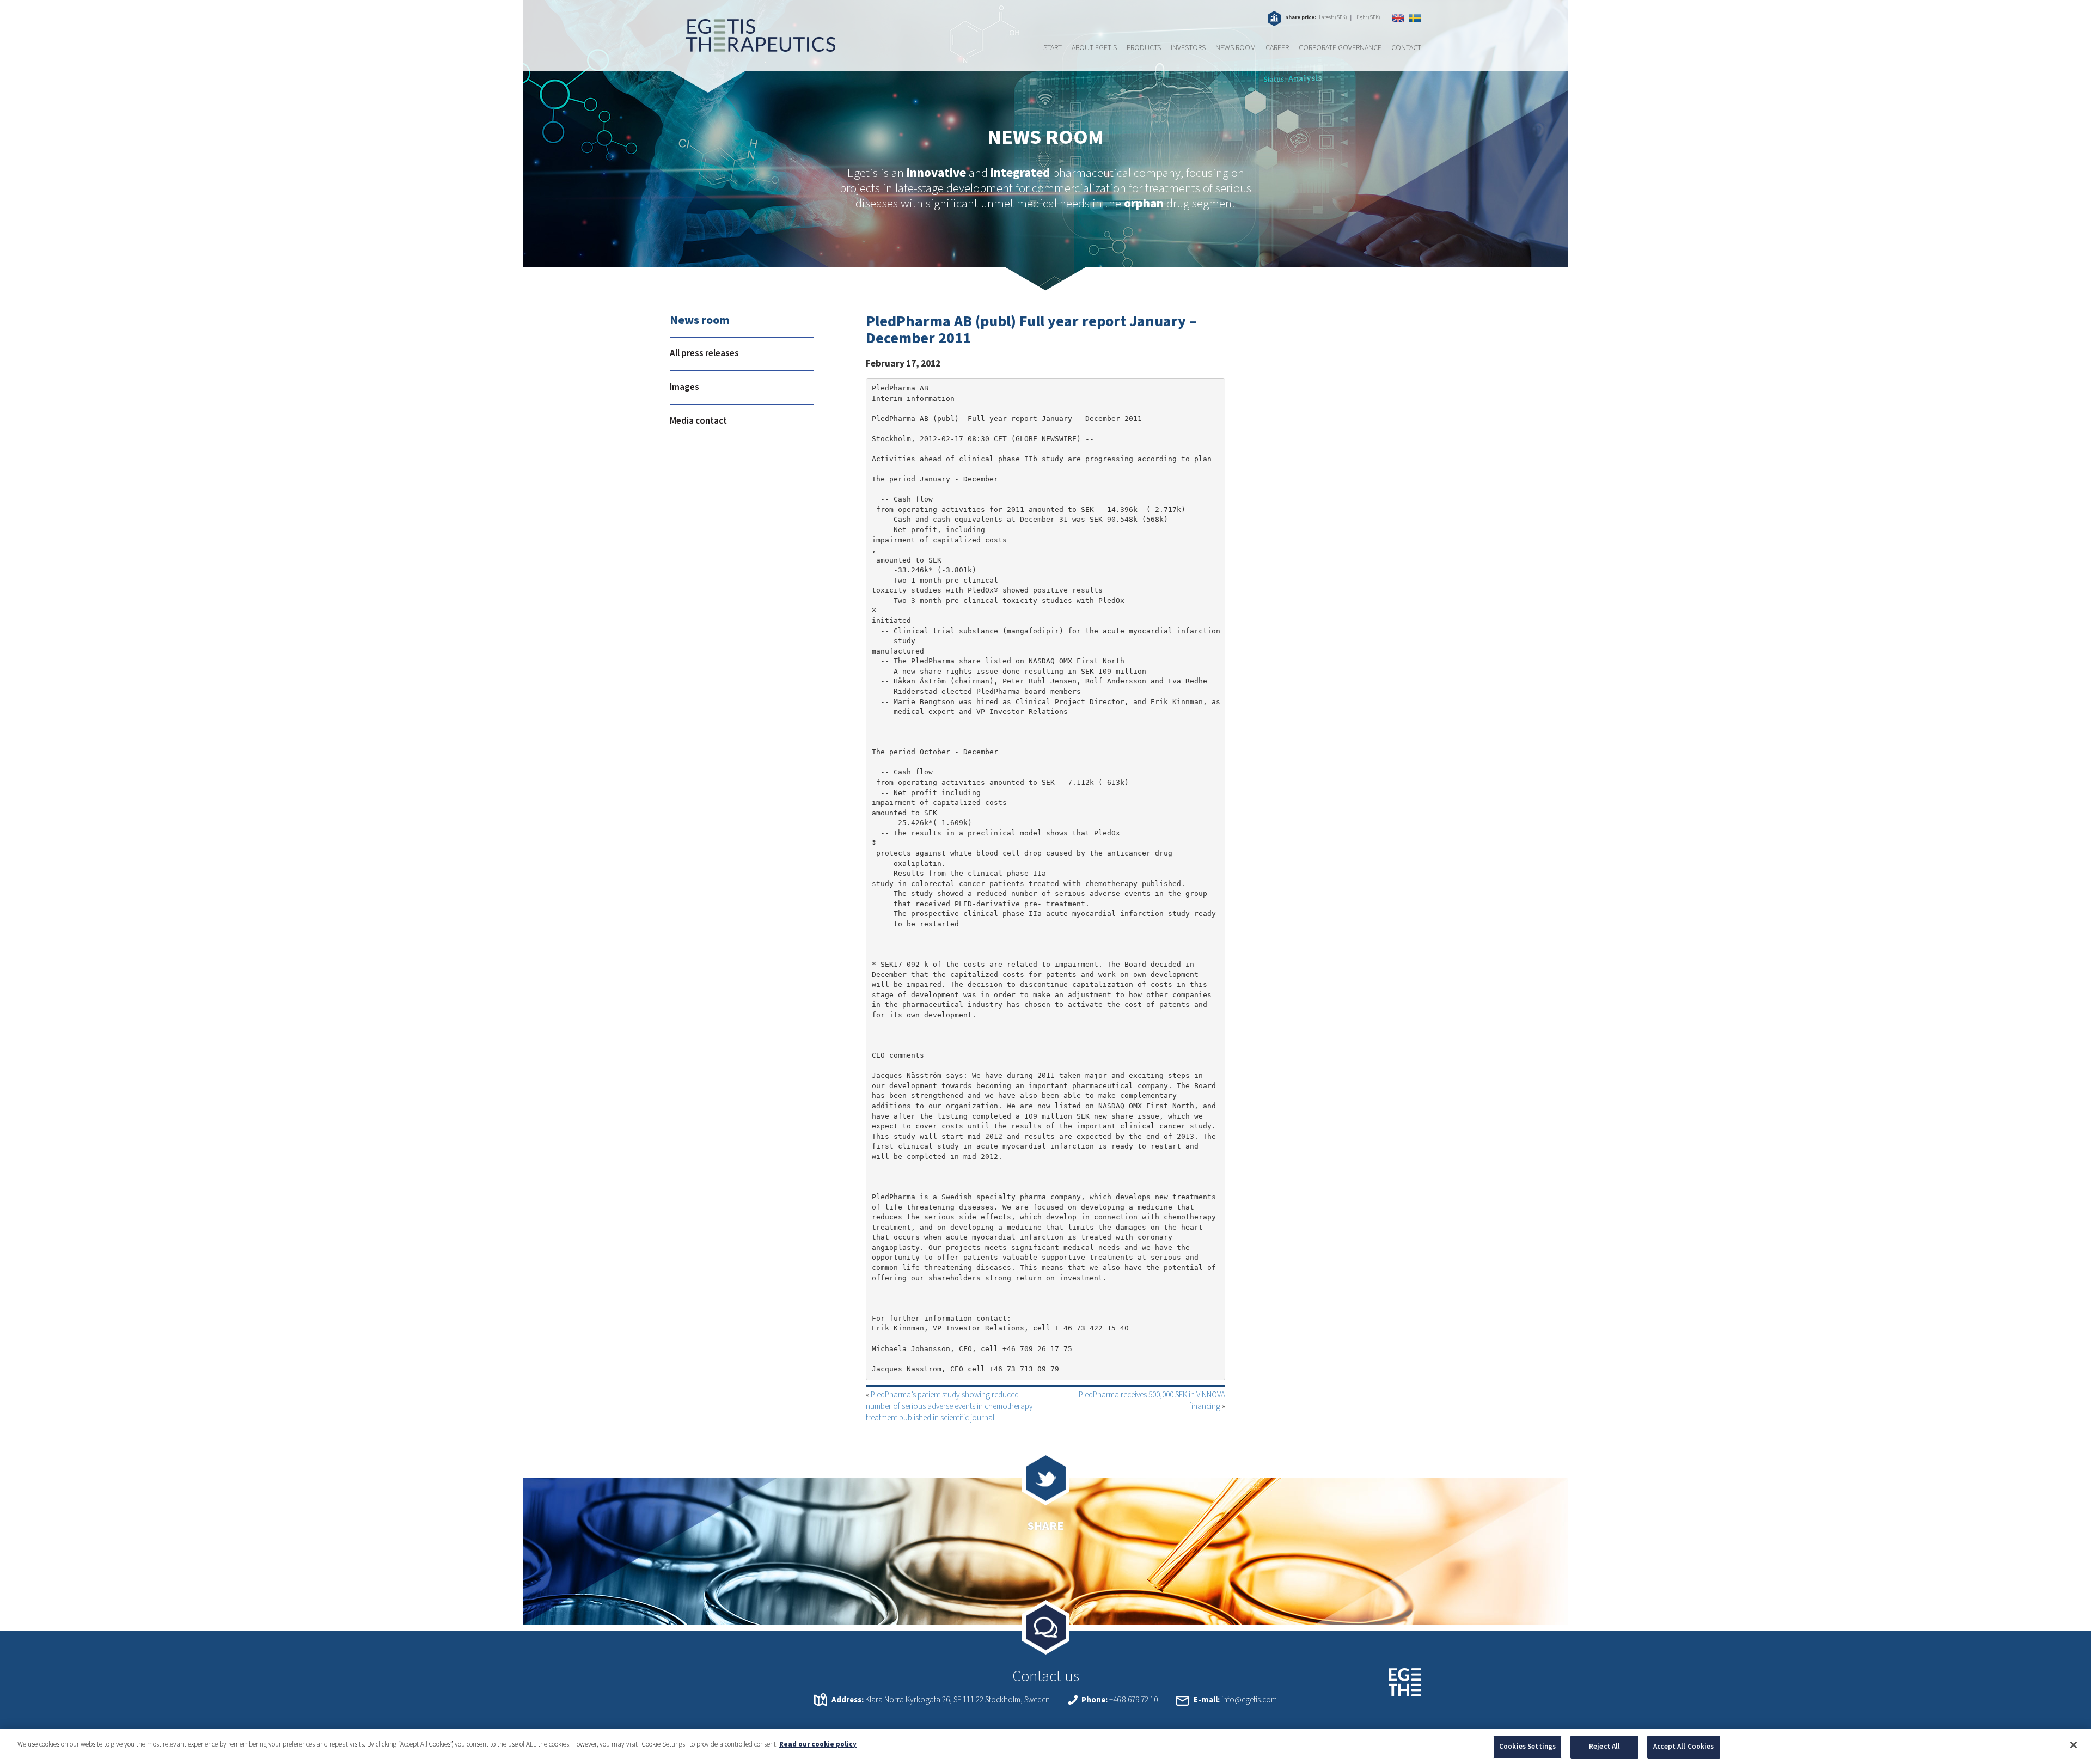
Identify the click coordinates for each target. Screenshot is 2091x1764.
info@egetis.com (1249, 1700)
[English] (1398, 18)
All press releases (704, 353)
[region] (1045, 1746)
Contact (1406, 48)
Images (684, 387)
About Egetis (1094, 48)
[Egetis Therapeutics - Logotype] (753, 46)
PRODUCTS (1144, 48)
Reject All (1604, 1747)
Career (1277, 48)
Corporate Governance (1340, 48)
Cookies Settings (1527, 1747)
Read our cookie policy (818, 1744)
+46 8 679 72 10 (1133, 1700)
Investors (1188, 48)
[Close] (2074, 1745)
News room (1236, 48)
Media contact (698, 421)
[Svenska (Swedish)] (1415, 18)
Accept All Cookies (1683, 1747)
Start (1053, 48)
